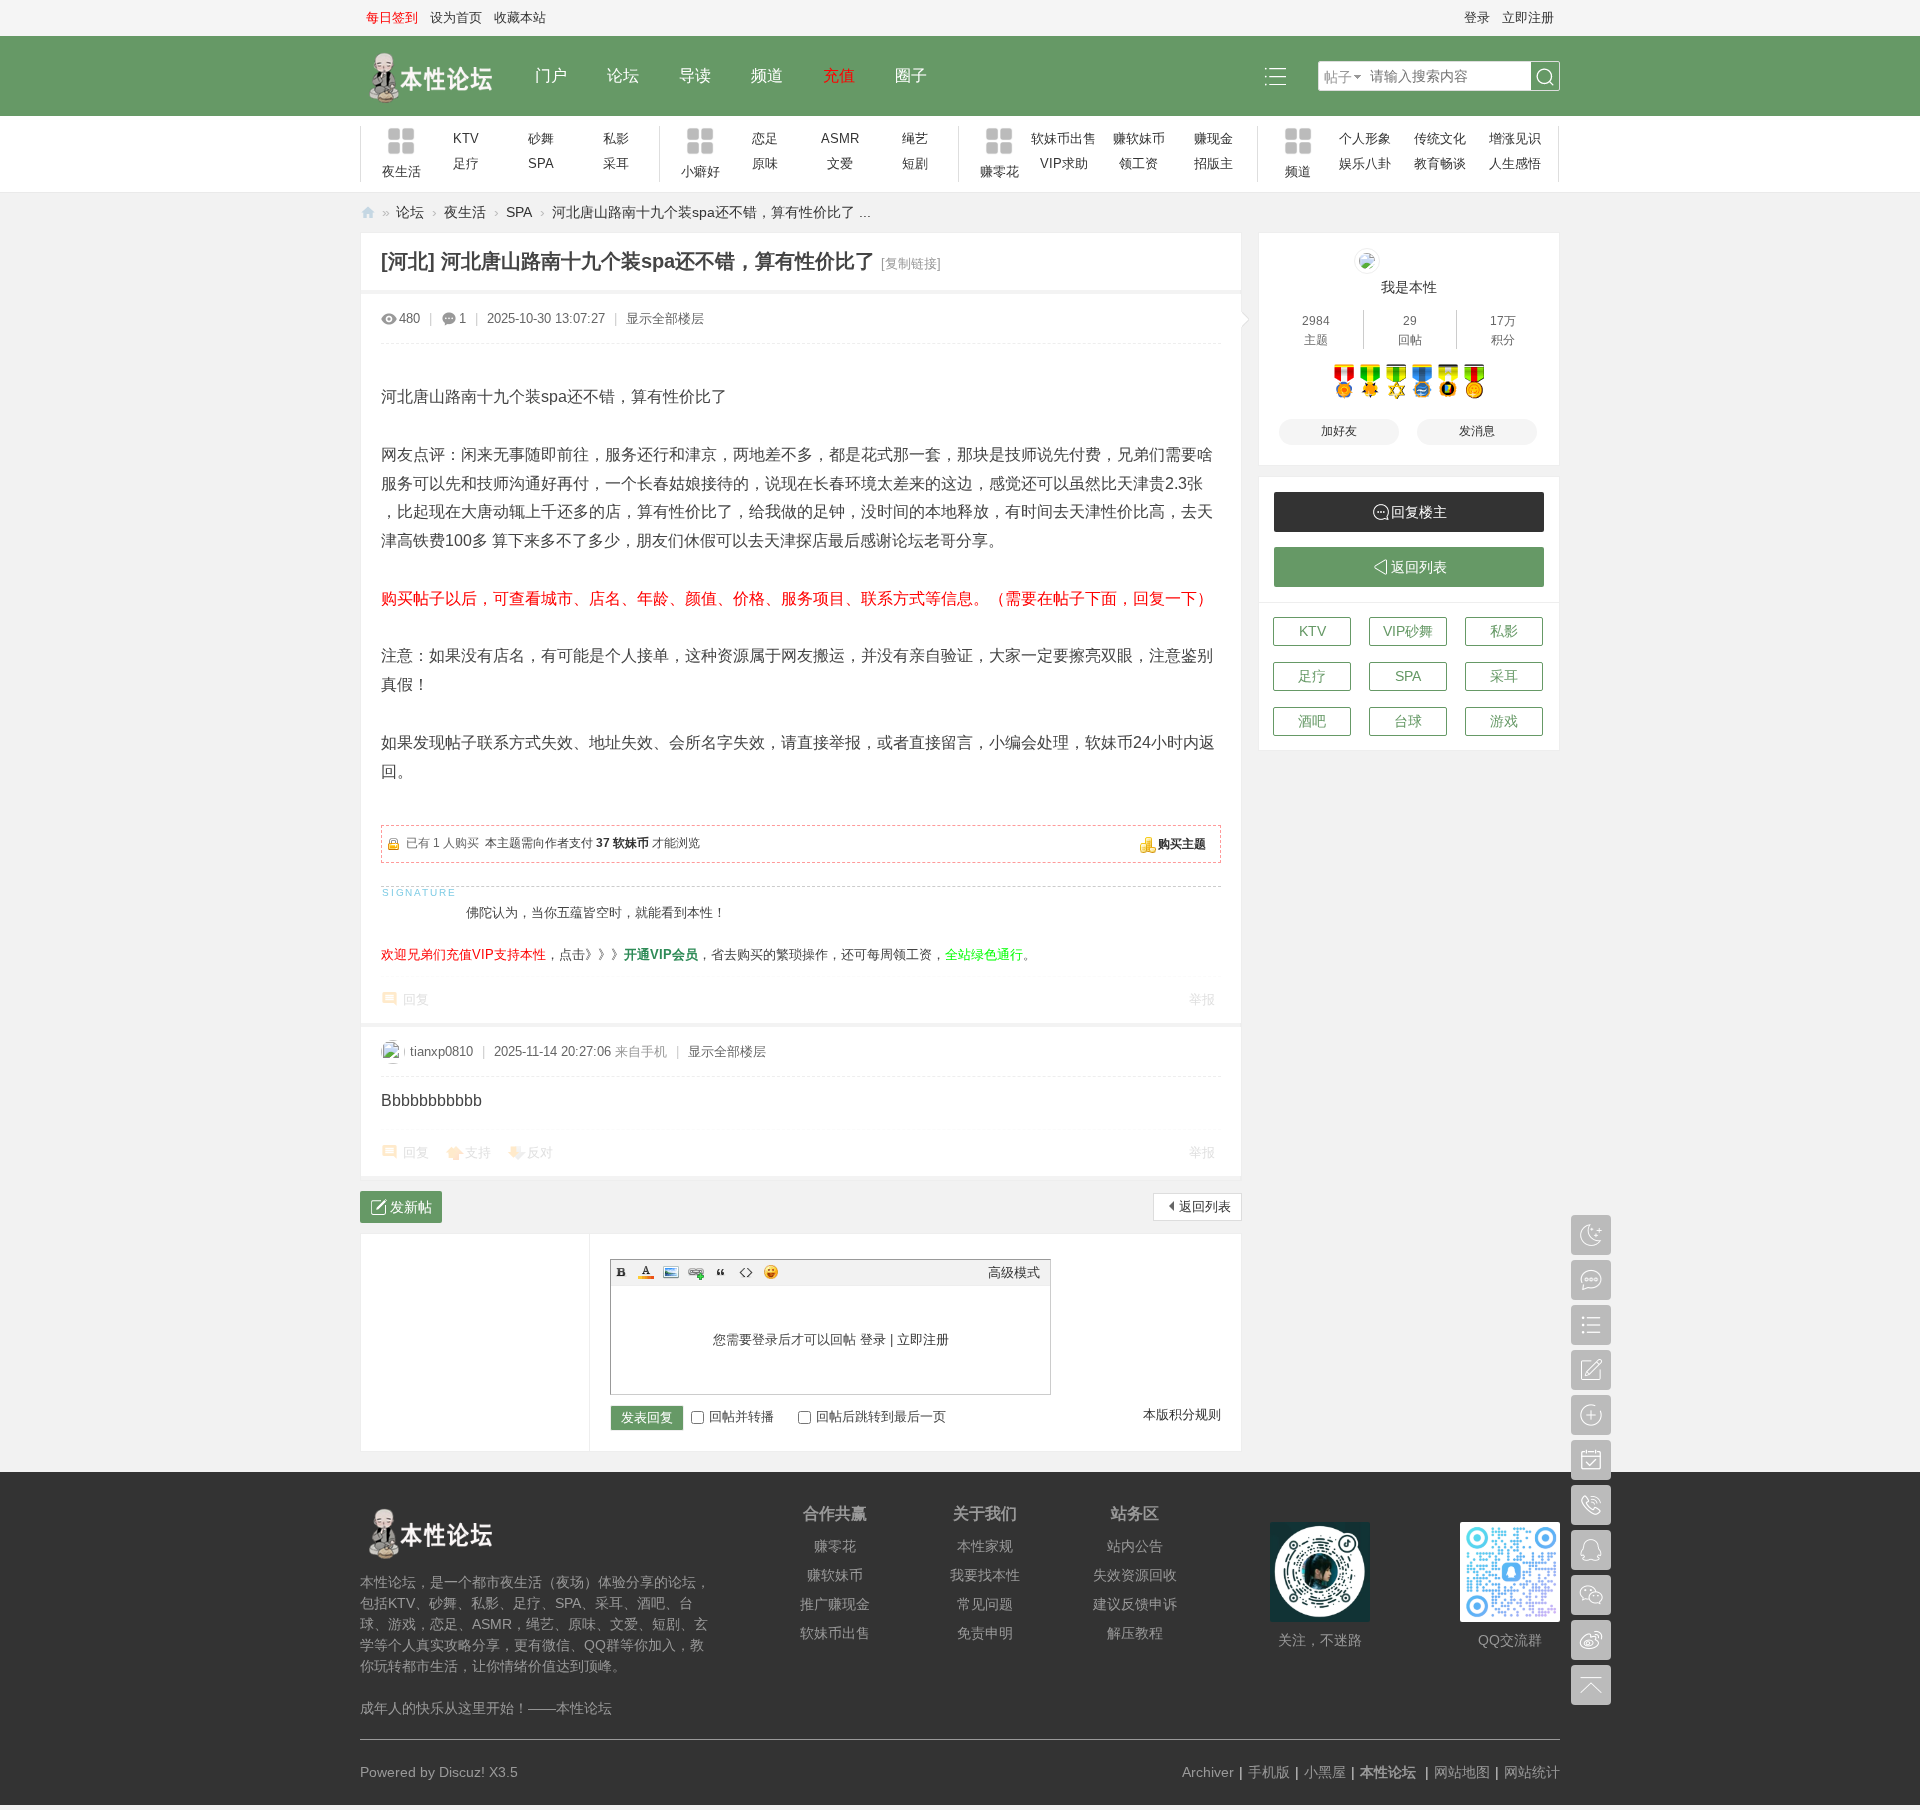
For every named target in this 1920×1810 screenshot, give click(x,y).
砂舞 (541, 138)
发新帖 (411, 1207)
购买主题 (1182, 844)
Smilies (771, 1272)
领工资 (1138, 163)
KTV (466, 138)
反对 (540, 1152)
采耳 (616, 163)
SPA (541, 163)
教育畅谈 (1440, 163)
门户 (551, 75)
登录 (1477, 17)
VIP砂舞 (1408, 631)
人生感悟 (1515, 163)
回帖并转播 (741, 1416)
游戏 (1504, 721)
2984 (1316, 321)
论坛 (623, 75)
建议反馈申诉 (1135, 1604)
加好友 (1339, 431)
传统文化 (1440, 138)
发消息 (1477, 431)
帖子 (1338, 77)
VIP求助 (1064, 163)
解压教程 (1135, 1633)
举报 (1202, 999)
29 (1410, 321)
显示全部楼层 (665, 318)
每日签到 (392, 17)
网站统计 (1532, 1772)
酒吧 (1312, 721)
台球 (1408, 721)
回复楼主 (1419, 512)
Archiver (1208, 1772)
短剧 (915, 163)
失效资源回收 (1135, 1575)
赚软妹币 (1139, 138)
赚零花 (835, 1546)
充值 (839, 75)
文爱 (840, 163)
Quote (721, 1272)
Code (746, 1272)
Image (671, 1272)
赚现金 (1213, 138)
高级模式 (1014, 1272)
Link (696, 1272)
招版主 (1213, 163)
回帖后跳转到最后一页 (881, 1416)
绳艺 (915, 138)
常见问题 (985, 1604)
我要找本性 (985, 1575)
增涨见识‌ (1515, 138)
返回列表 (1205, 1206)
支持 (478, 1152)
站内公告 (1135, 1546)
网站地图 (1462, 1772)
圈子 (911, 75)
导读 (695, 75)
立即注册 (1528, 17)
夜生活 (465, 212)
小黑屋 (1325, 1772)
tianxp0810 (441, 1051)
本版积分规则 (1182, 1414)
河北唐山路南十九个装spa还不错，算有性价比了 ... (711, 212)
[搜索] (1545, 77)
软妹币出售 (1063, 138)
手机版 (1269, 1772)
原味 (765, 163)
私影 (616, 138)
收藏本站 (520, 17)
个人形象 (1365, 138)
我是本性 (1409, 287)
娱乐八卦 (1365, 163)
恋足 (765, 138)
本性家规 (985, 1546)
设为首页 (456, 17)
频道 (767, 75)
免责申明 (985, 1633)
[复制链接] (911, 263)
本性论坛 (368, 212)
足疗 (466, 163)
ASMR (840, 138)
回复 (416, 999)
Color (646, 1272)
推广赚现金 (835, 1604)
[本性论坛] (437, 76)
